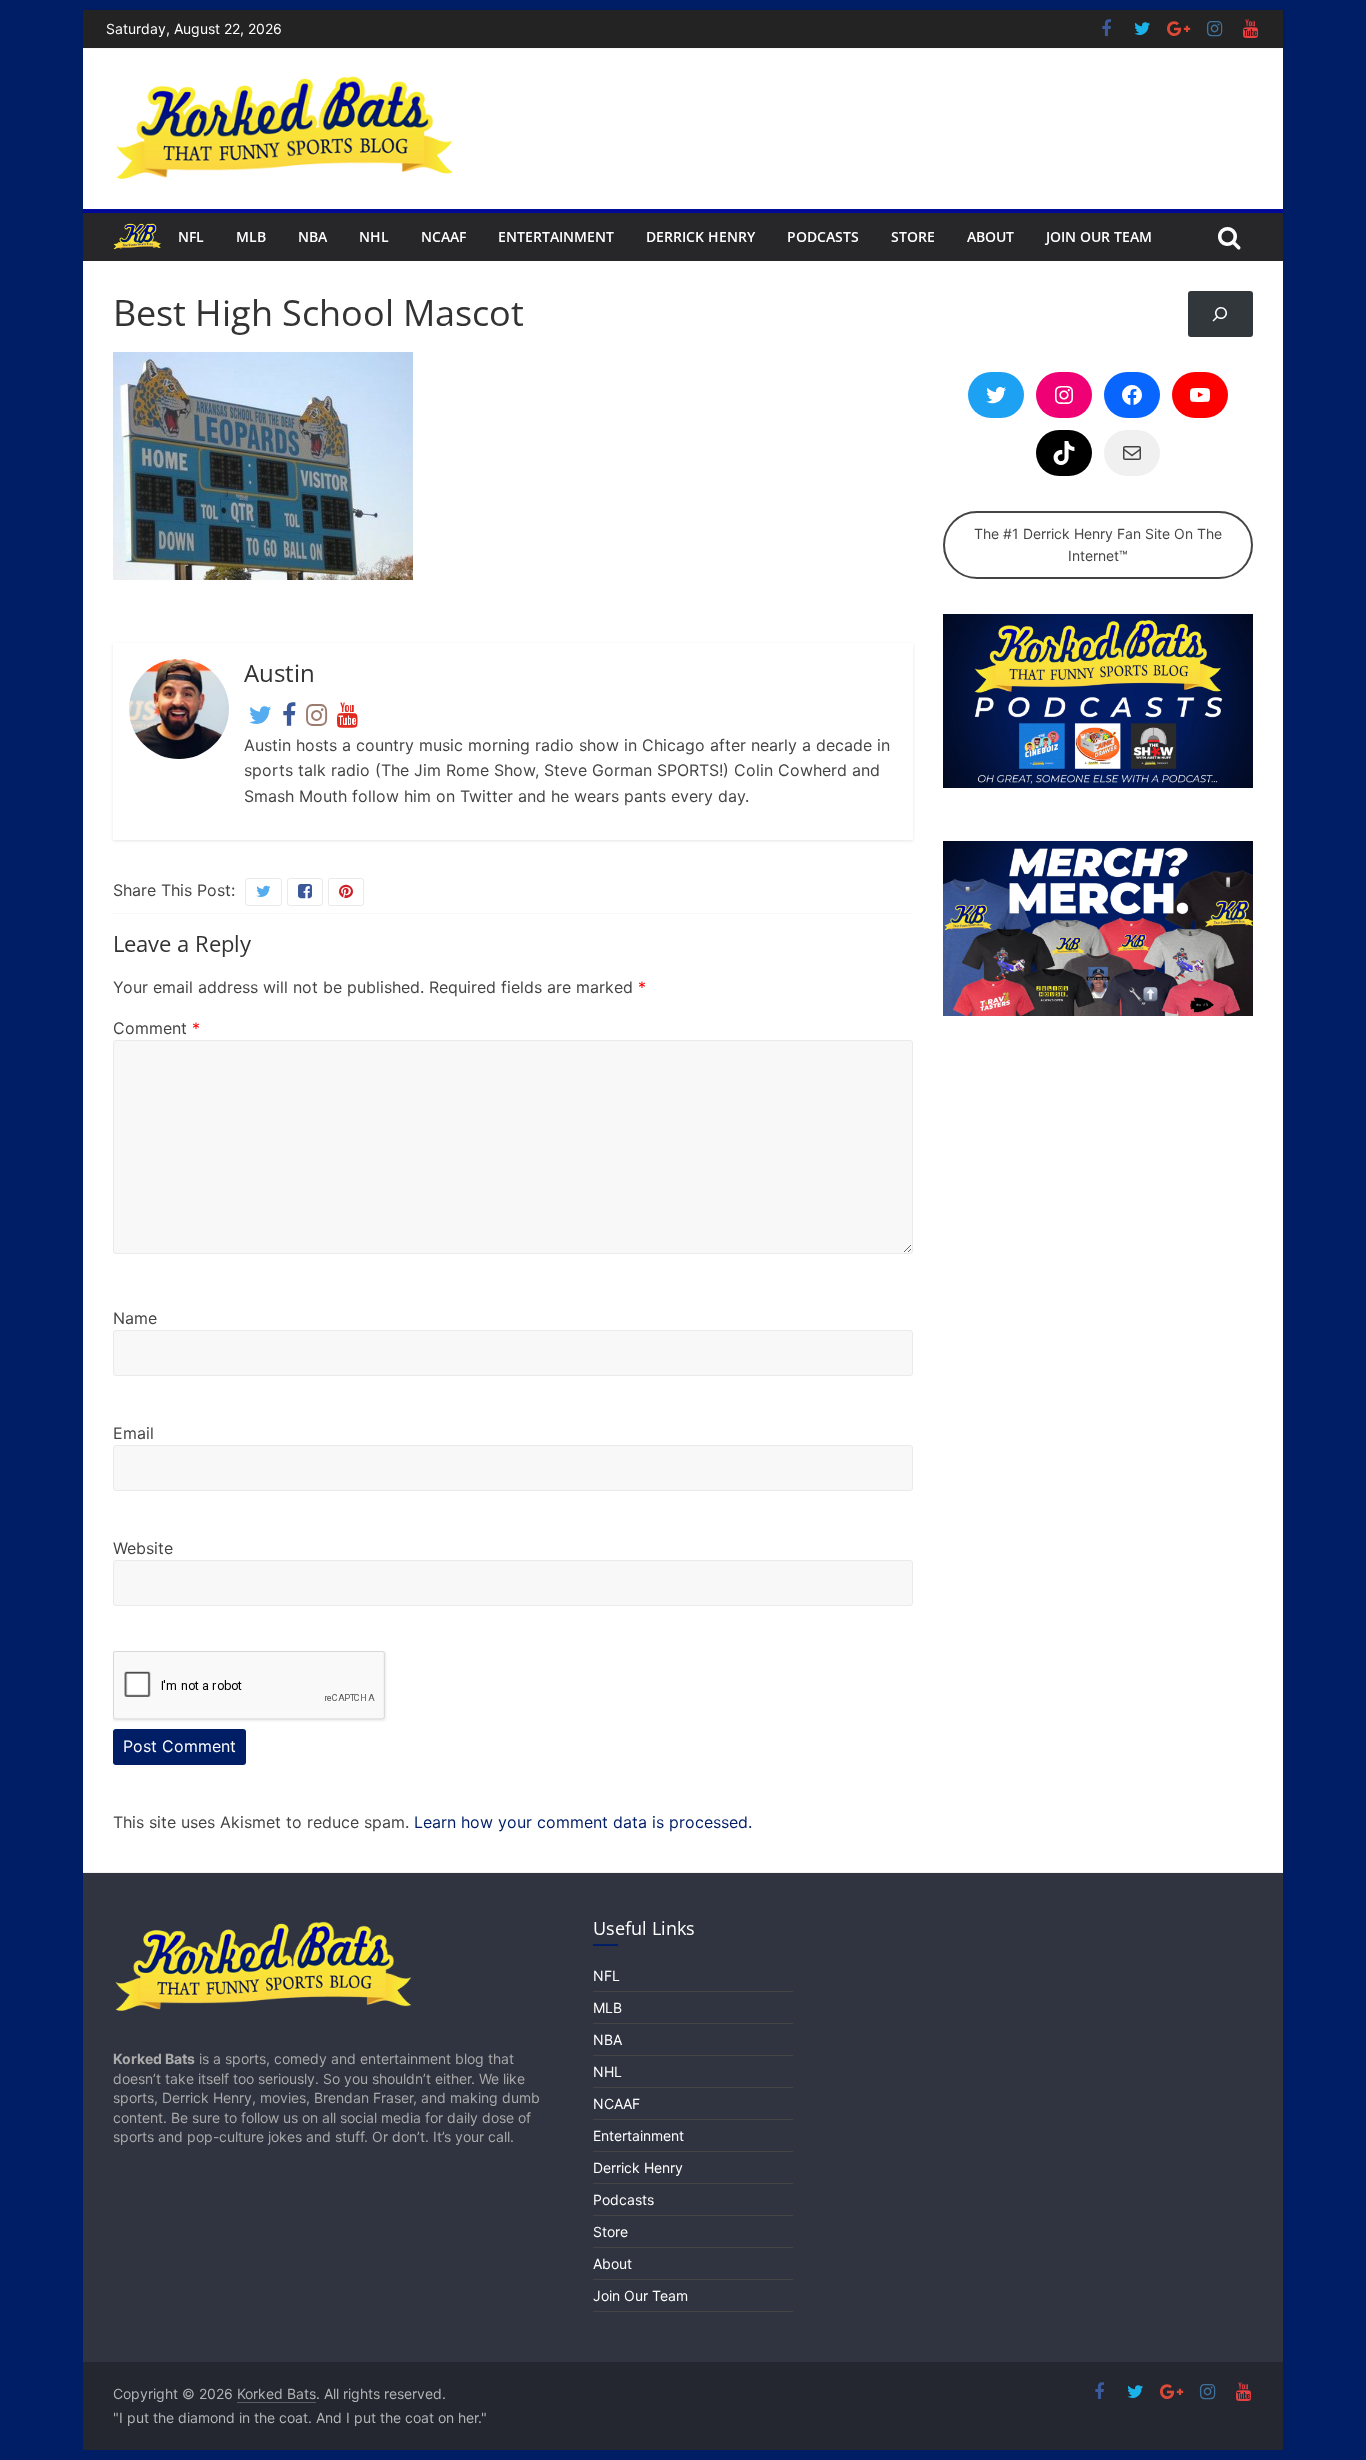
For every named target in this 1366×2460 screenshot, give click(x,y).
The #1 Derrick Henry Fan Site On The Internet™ (1098, 544)
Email (133, 1433)
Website (143, 1548)
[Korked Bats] (137, 236)
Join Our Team (1099, 236)
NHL (374, 236)
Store (913, 236)
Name (135, 1318)
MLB (251, 236)
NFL (191, 236)
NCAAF (443, 236)
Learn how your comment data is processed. (583, 1822)
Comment (156, 1028)
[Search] (1220, 314)
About (990, 236)
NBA (312, 236)
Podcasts (823, 236)
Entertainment (556, 236)
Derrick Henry (700, 236)
